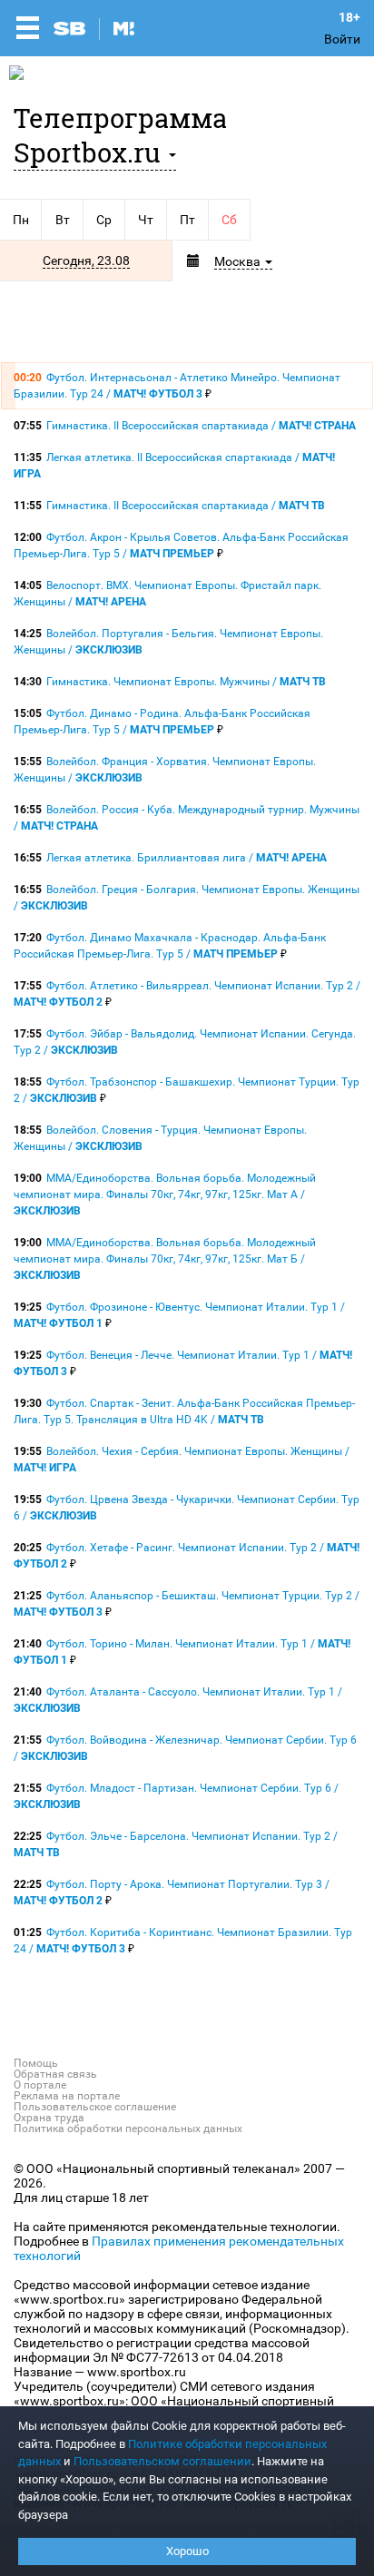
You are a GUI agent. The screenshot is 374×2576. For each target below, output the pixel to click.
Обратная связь (55, 2074)
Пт (187, 220)
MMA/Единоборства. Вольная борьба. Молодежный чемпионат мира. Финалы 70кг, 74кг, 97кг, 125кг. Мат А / (165, 1195)
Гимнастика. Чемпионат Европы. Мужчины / (186, 682)
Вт (63, 220)
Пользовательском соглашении (162, 2461)
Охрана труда (49, 2118)
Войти (342, 39)
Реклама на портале (67, 2096)
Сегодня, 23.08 (86, 261)
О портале (40, 2085)
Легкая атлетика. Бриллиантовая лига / (187, 858)
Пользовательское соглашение (95, 2107)
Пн (21, 220)
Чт (146, 220)
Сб (229, 220)
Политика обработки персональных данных (128, 2129)
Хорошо (187, 2551)
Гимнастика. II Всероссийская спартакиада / (201, 426)
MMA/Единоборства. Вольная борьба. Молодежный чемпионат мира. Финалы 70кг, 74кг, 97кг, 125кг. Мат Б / (165, 1259)
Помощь (36, 2063)
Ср (104, 220)
